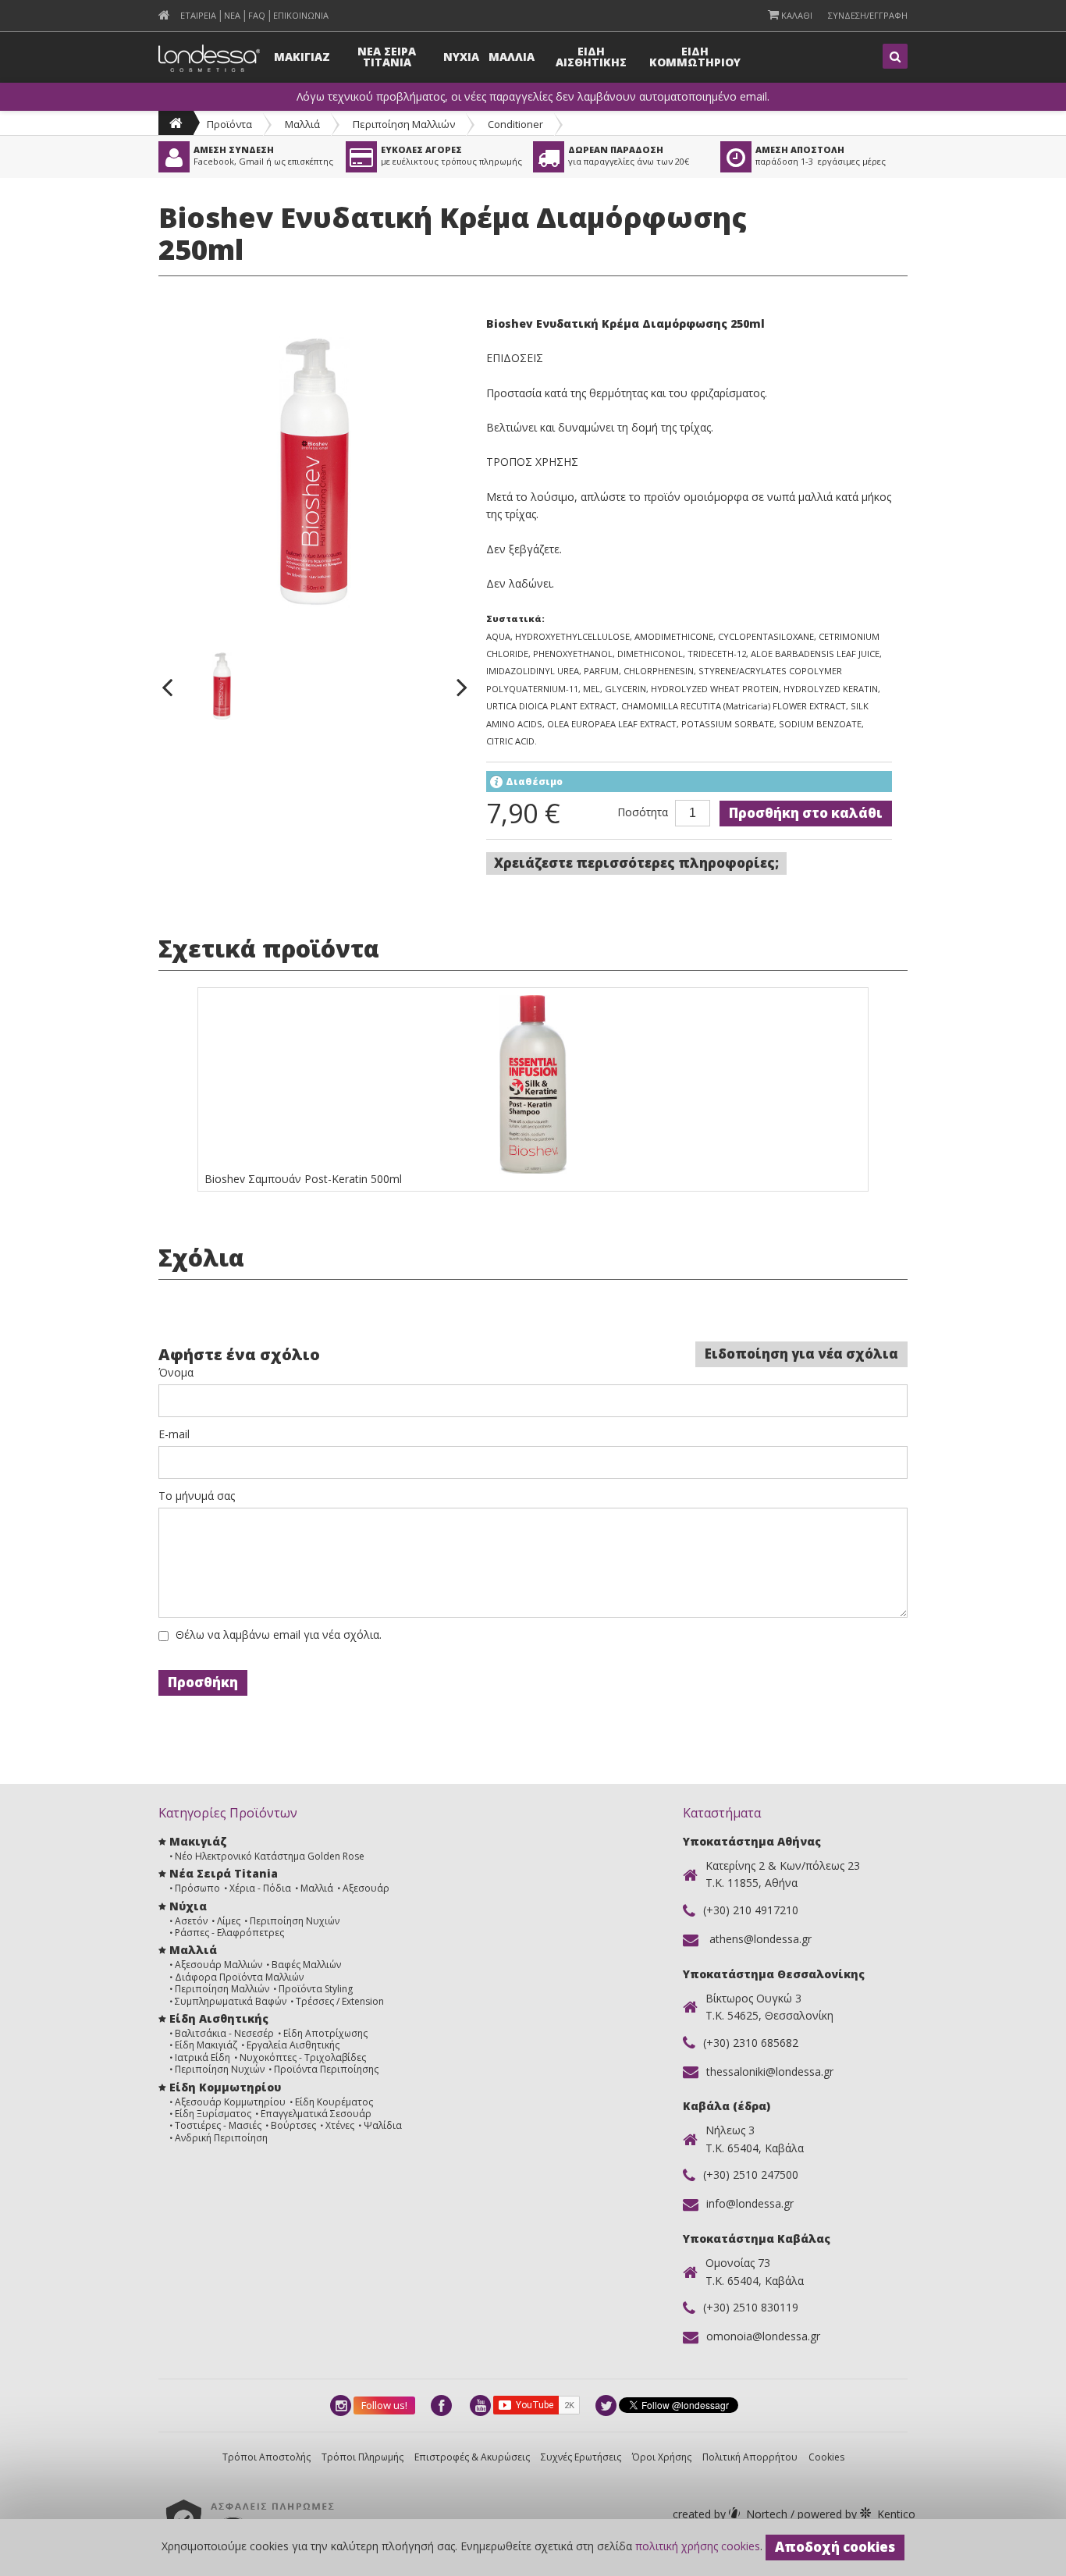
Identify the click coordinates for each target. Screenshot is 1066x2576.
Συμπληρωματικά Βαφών (231, 2001)
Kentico (855, 2514)
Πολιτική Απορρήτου (750, 2457)
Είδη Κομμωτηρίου (225, 2087)
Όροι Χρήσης (662, 2457)
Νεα (232, 15)
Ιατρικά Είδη (203, 2057)
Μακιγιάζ (198, 1841)
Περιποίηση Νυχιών (295, 1921)
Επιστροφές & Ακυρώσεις (472, 2457)
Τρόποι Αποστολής (266, 2457)
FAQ (257, 15)
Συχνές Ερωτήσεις (581, 2457)
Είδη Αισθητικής (219, 2018)
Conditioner (515, 124)
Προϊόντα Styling (316, 1989)
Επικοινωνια (301, 15)
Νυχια (461, 57)
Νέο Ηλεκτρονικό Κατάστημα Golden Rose (270, 1856)
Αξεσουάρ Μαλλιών (219, 1965)
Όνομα (176, 1373)
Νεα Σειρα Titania (387, 57)
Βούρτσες (293, 2125)
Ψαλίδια (383, 2125)
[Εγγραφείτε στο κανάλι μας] (481, 2405)
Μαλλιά (302, 124)
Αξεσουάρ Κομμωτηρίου (230, 2102)
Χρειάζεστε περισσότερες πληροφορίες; (636, 863)
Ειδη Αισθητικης (591, 57)
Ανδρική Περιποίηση (221, 2138)
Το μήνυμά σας (197, 1496)
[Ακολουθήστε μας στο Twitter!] (607, 2405)
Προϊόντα (229, 124)
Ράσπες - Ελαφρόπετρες (229, 1933)
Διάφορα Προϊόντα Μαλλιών (239, 1977)
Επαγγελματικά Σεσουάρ (316, 2114)
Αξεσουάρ (366, 1888)
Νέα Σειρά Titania (224, 1873)
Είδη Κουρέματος (334, 2102)
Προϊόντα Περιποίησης (326, 2069)
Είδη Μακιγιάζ (206, 2045)
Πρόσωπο (197, 1888)
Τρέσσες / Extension (340, 2001)
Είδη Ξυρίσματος (213, 2114)
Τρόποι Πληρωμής (362, 2457)
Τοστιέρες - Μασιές (218, 2125)
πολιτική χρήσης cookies (698, 2546)
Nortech (732, 2514)
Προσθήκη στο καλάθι (806, 813)
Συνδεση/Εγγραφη (868, 15)
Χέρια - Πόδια (260, 1888)
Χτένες (340, 2125)
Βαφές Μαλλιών (306, 1965)
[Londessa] (176, 123)
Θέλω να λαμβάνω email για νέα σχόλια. (279, 1635)
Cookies (826, 2457)
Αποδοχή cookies (835, 2547)
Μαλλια (512, 57)
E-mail (174, 1434)
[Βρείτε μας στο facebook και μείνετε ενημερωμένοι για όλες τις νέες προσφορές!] (442, 2405)
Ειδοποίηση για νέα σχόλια (801, 1354)
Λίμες (229, 1921)
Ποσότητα (643, 812)
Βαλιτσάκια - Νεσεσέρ (224, 2033)
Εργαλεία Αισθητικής (293, 2045)
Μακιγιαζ (302, 57)
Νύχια (188, 1906)
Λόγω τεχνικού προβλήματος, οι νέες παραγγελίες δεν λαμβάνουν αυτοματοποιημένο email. (533, 97)
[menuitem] (164, 15)
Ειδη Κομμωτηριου (695, 57)
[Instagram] (342, 2405)
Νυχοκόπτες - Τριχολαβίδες (303, 2057)
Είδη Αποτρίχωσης (325, 2033)
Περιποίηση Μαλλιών (404, 124)
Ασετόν (191, 1921)
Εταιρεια (198, 15)
